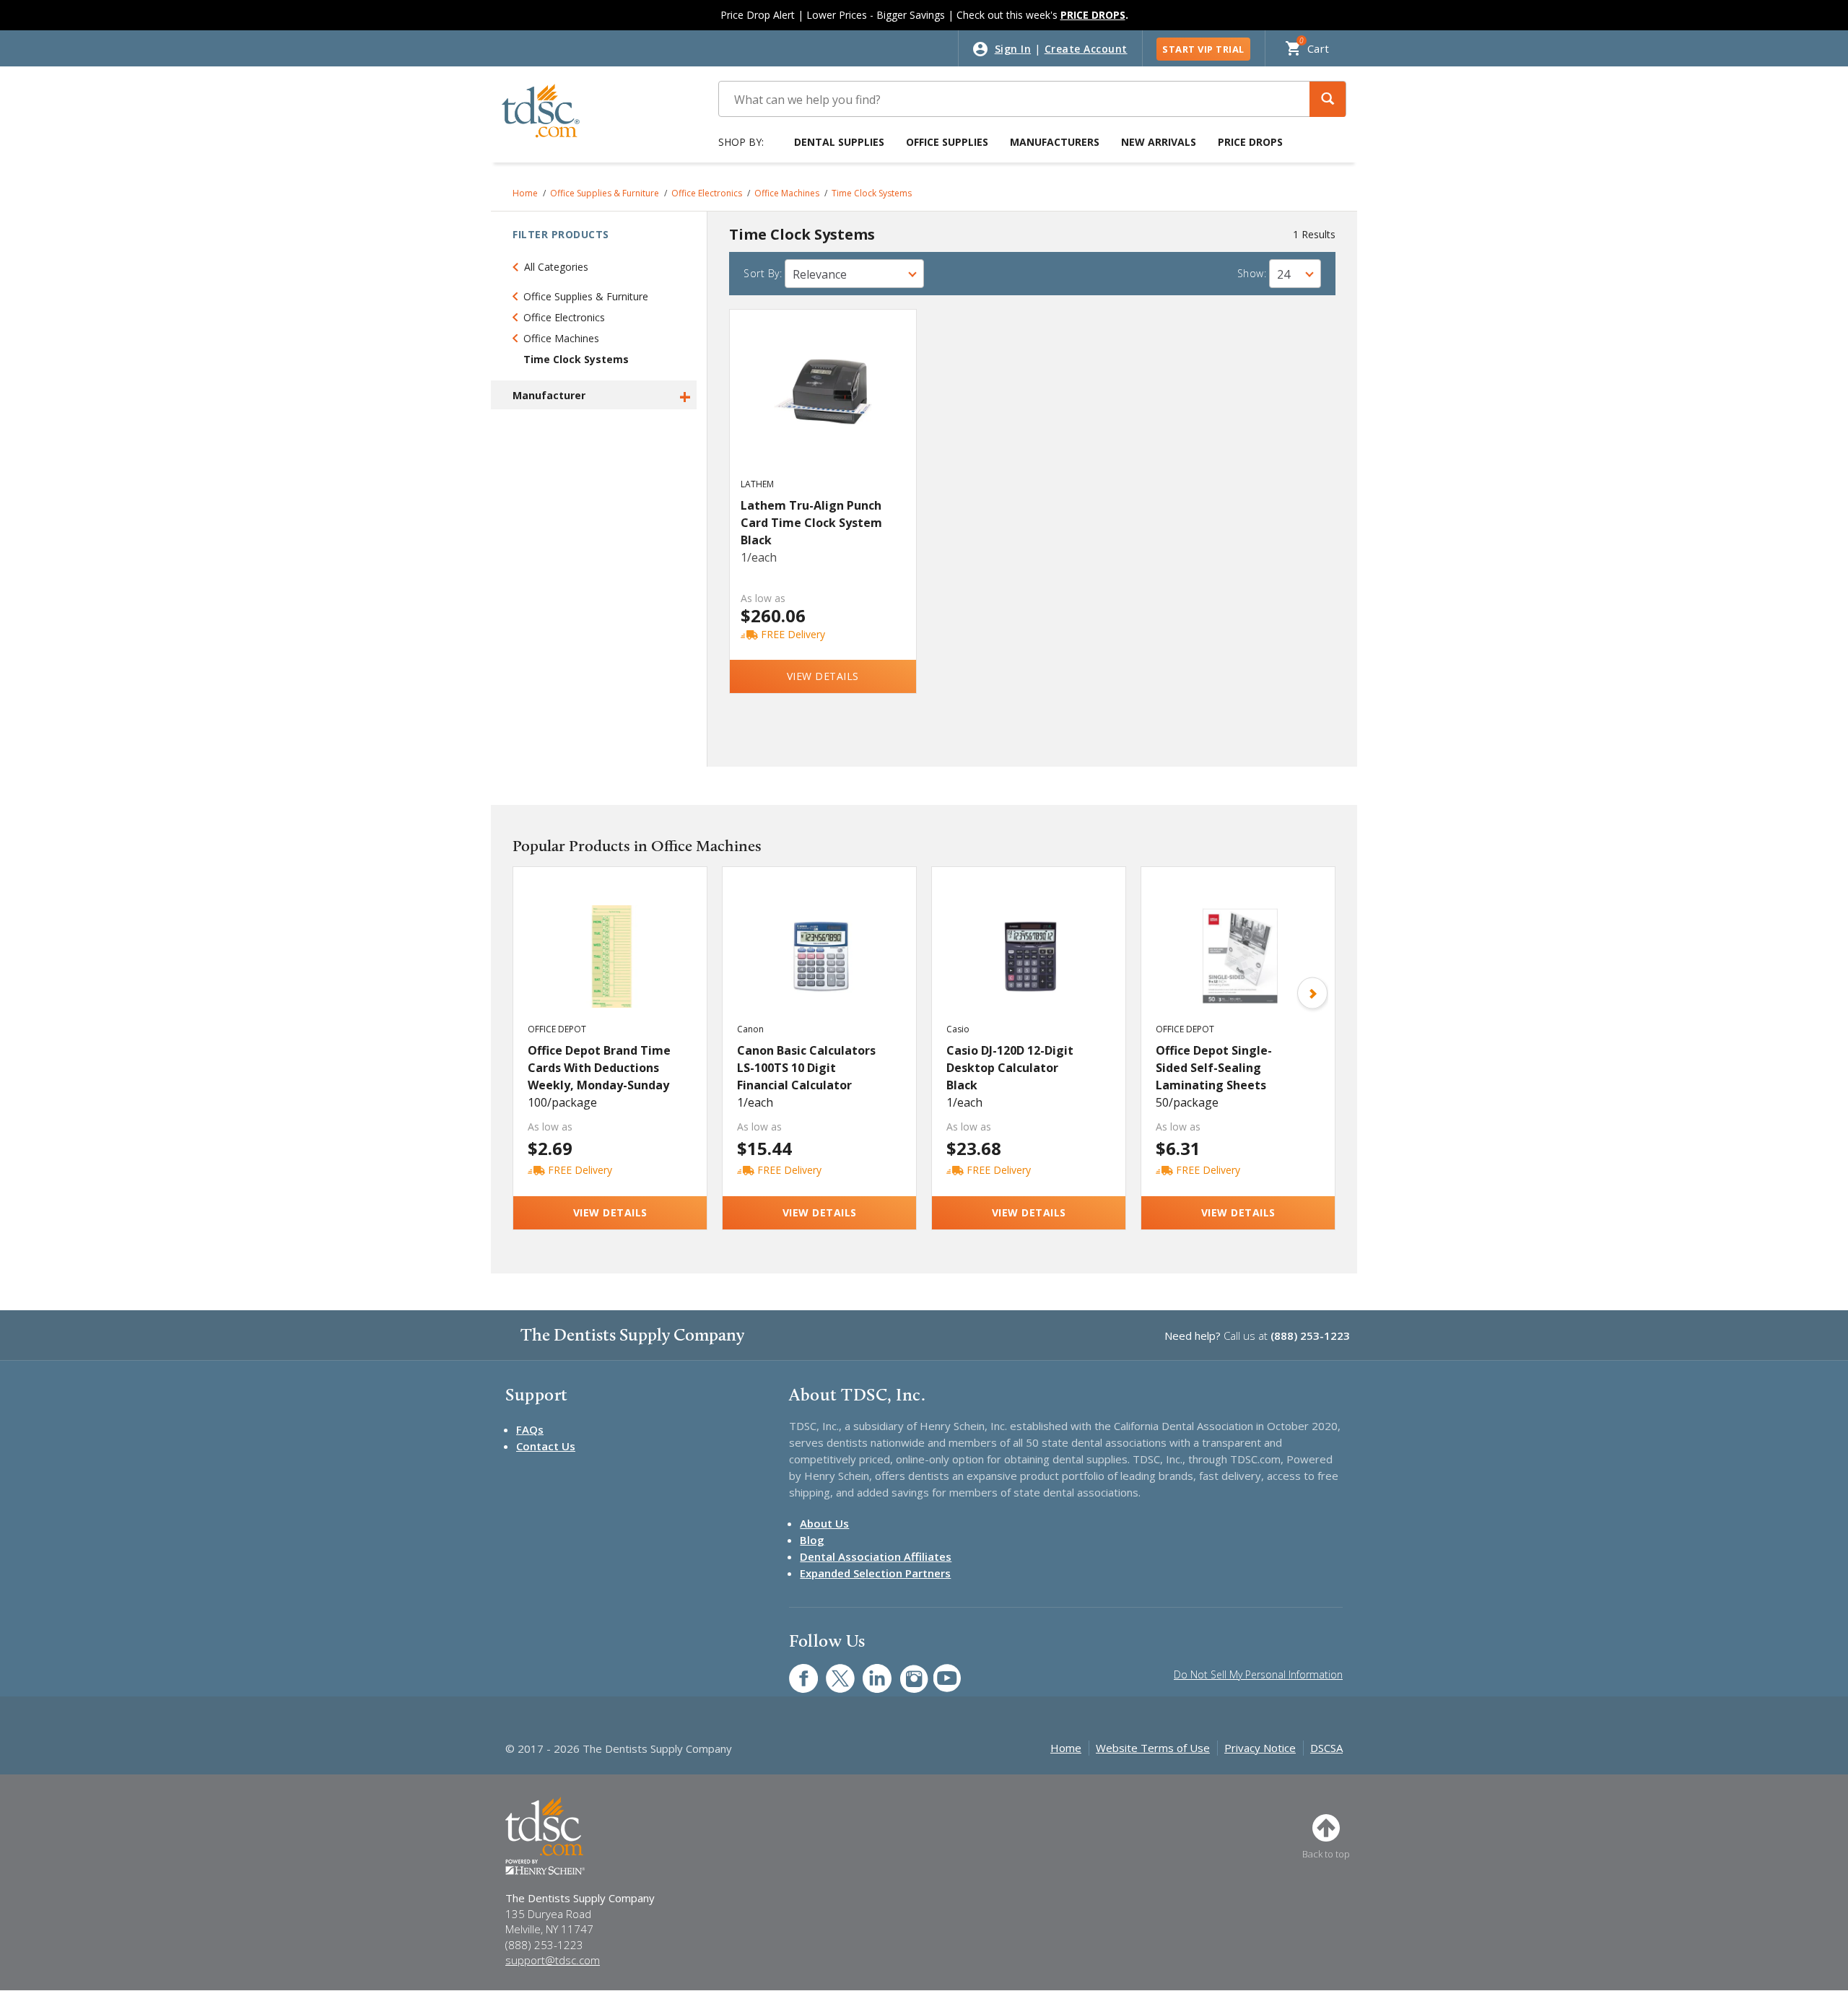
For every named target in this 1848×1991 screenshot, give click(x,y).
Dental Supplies (839, 142)
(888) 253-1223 (1310, 1336)
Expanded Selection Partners (875, 1573)
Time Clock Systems (872, 193)
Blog (812, 1540)
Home (525, 193)
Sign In (1013, 49)
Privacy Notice (1260, 1748)
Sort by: (763, 273)
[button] (1328, 99)
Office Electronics (707, 193)
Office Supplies (947, 142)
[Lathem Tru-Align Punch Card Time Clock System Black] (823, 407)
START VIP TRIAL (1203, 49)
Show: (1252, 273)
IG (904, 1671)
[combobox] (854, 274)
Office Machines (787, 193)
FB (795, 1671)
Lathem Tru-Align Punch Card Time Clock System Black (811, 523)
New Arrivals (1159, 142)
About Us (824, 1523)
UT (940, 1671)
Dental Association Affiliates (876, 1556)
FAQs (530, 1429)
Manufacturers (1055, 142)
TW (833, 1671)
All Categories (556, 267)
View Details (823, 676)
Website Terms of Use (1153, 1748)
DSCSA (1326, 1748)
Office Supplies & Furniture (605, 193)
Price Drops (1250, 142)
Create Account (1086, 49)
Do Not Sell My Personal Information (1258, 1674)
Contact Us (546, 1446)
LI (866, 1671)
